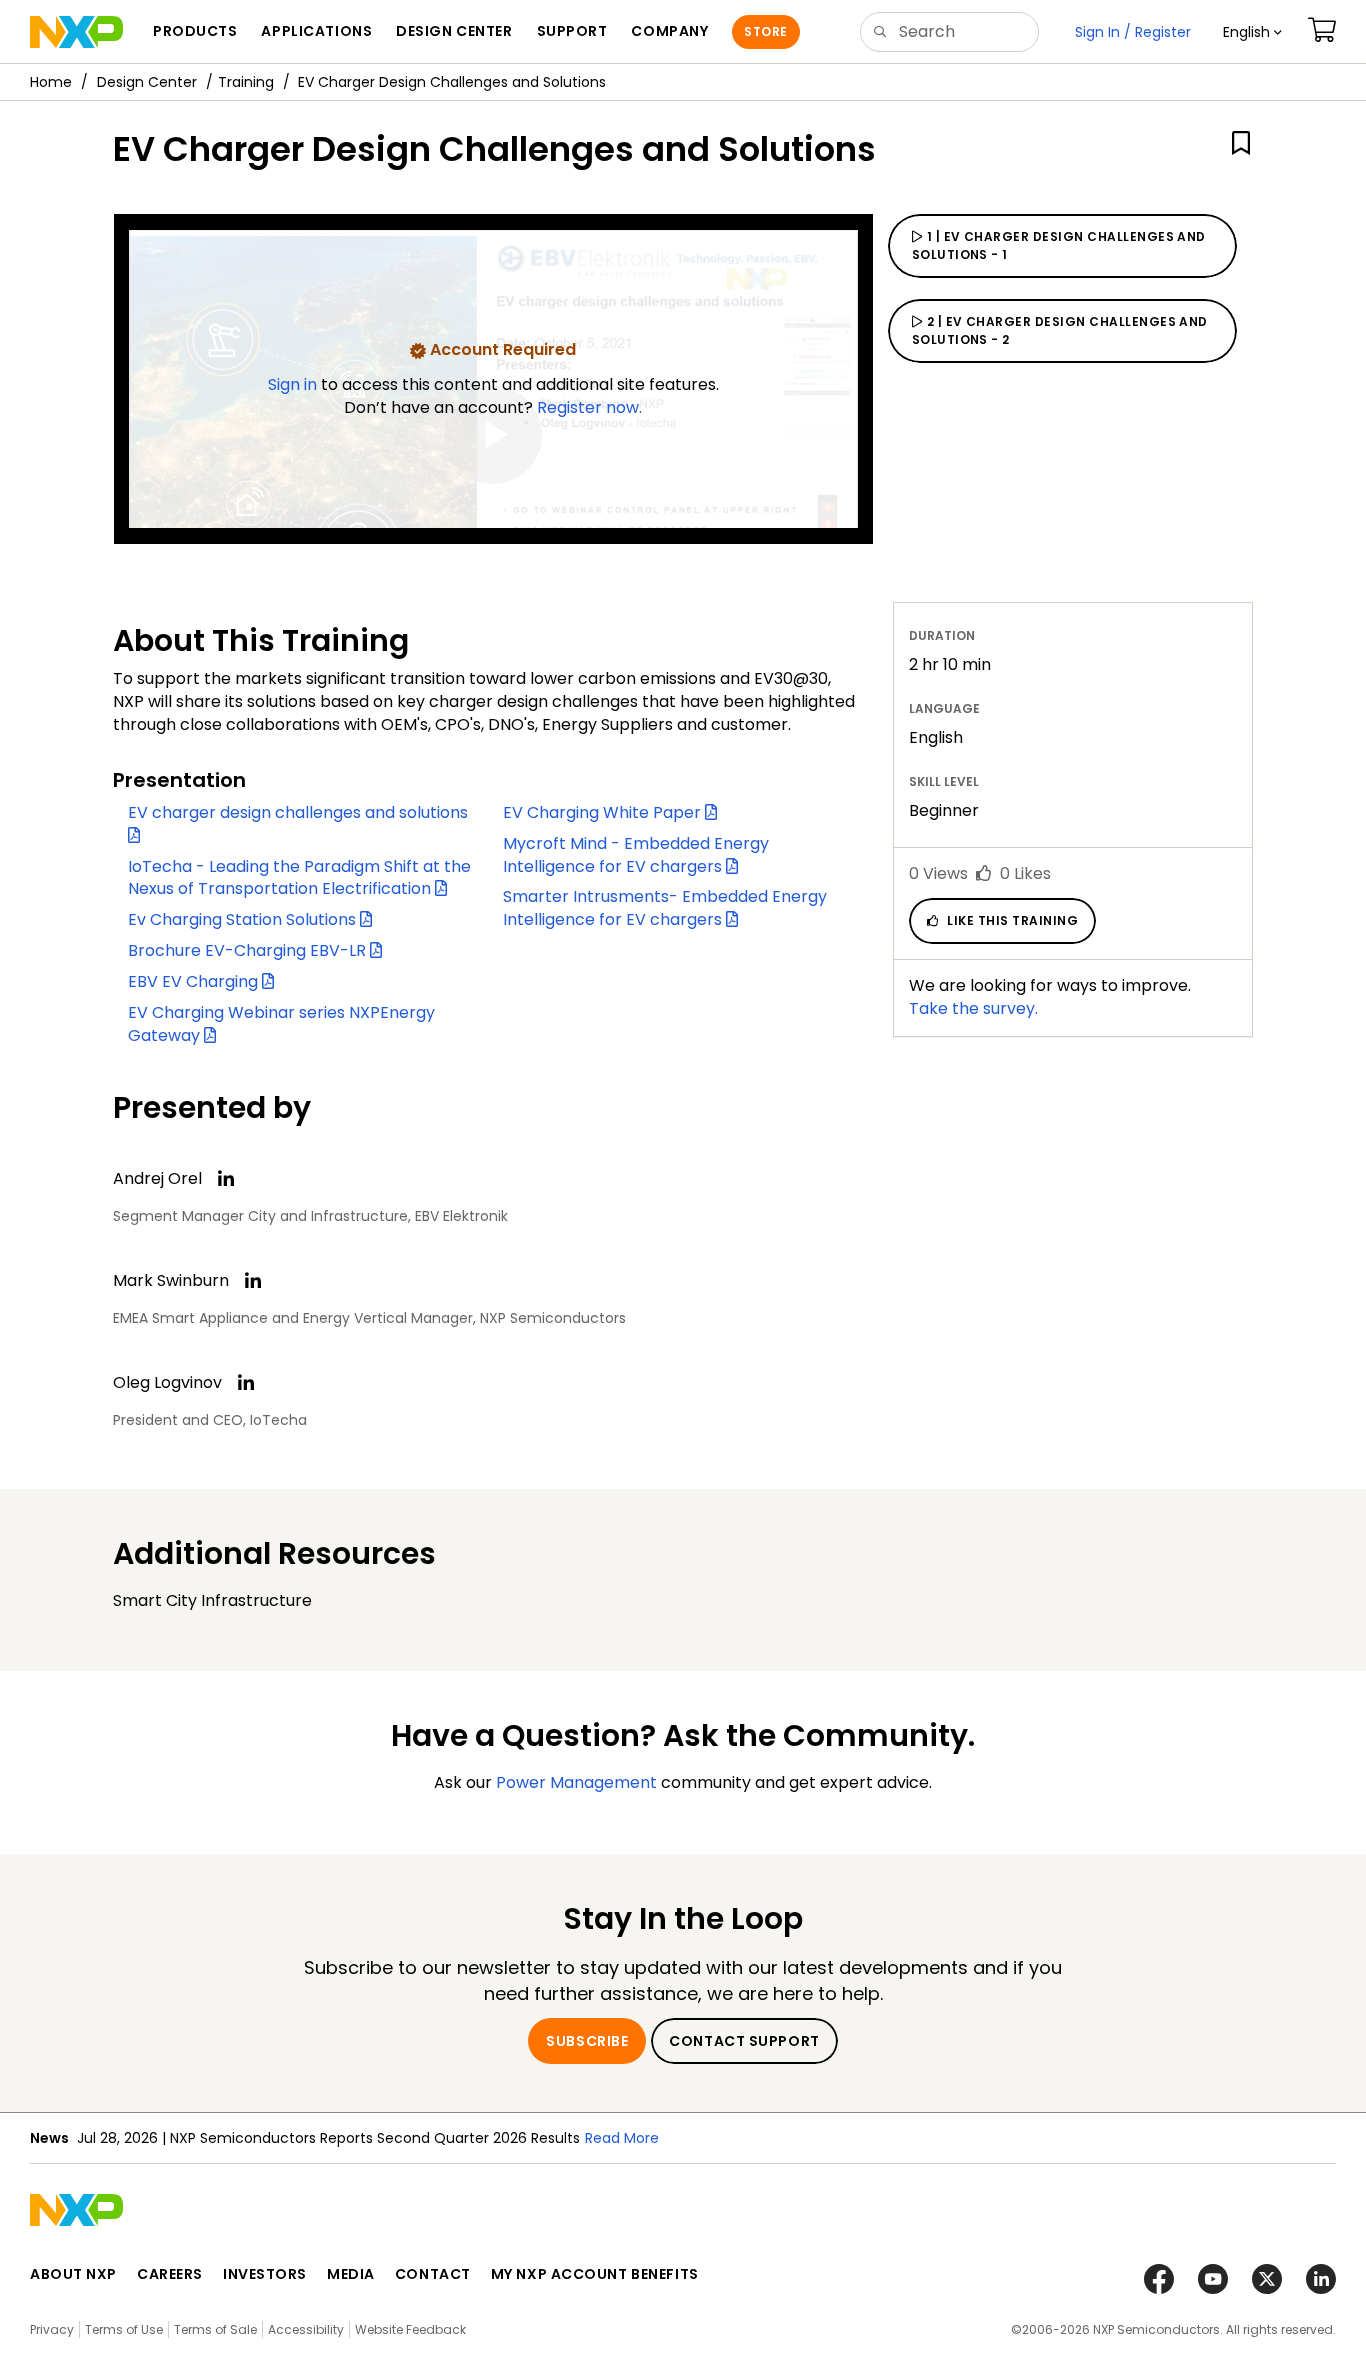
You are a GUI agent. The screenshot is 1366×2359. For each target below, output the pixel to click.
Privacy (52, 2329)
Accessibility (306, 2329)
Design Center (147, 82)
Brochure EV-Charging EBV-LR (249, 950)
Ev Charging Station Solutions (244, 919)
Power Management (576, 1782)
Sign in (294, 384)
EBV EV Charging (195, 981)
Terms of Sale (215, 2329)
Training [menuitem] (246, 82)
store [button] (765, 31)
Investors (265, 2274)
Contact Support (744, 2041)
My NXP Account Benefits (595, 2274)
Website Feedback (410, 2329)
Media (351, 2274)
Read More (622, 2138)
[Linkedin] (226, 1179)
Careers (170, 2274)
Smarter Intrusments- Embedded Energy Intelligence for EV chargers (665, 908)
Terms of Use (124, 2329)
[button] (1252, 32)
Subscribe (587, 2041)
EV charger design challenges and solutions (300, 812)
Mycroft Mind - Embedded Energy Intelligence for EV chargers (636, 855)
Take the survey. (973, 1008)
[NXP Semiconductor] (76, 32)
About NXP (73, 2274)
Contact (433, 2274)
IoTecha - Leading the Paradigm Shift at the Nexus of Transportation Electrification (299, 878)
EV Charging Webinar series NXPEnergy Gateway (281, 1024)
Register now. (589, 407)
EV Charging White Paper (604, 812)
